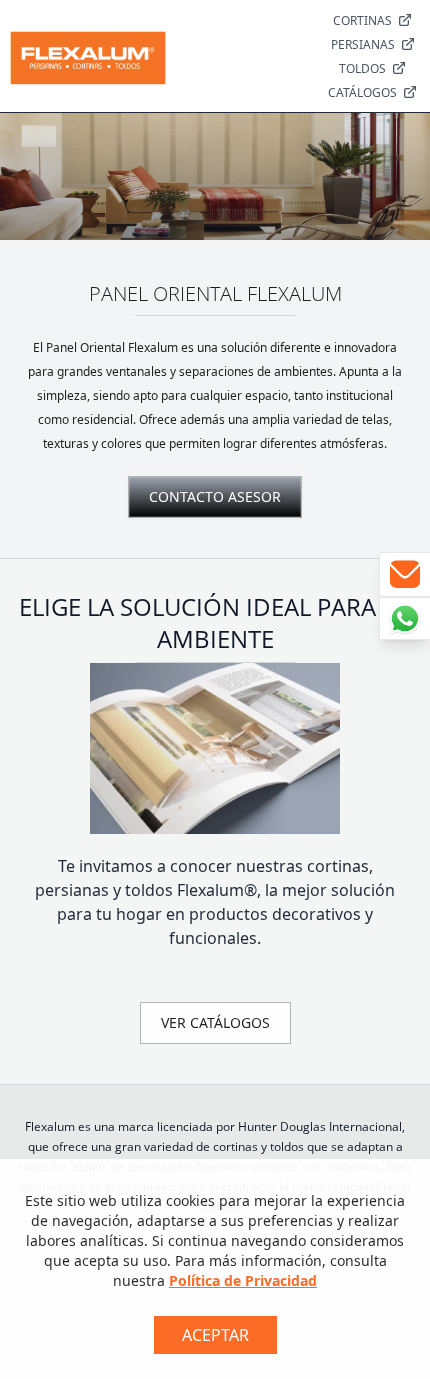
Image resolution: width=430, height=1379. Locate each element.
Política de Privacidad (243, 1280)
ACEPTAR (215, 1335)
